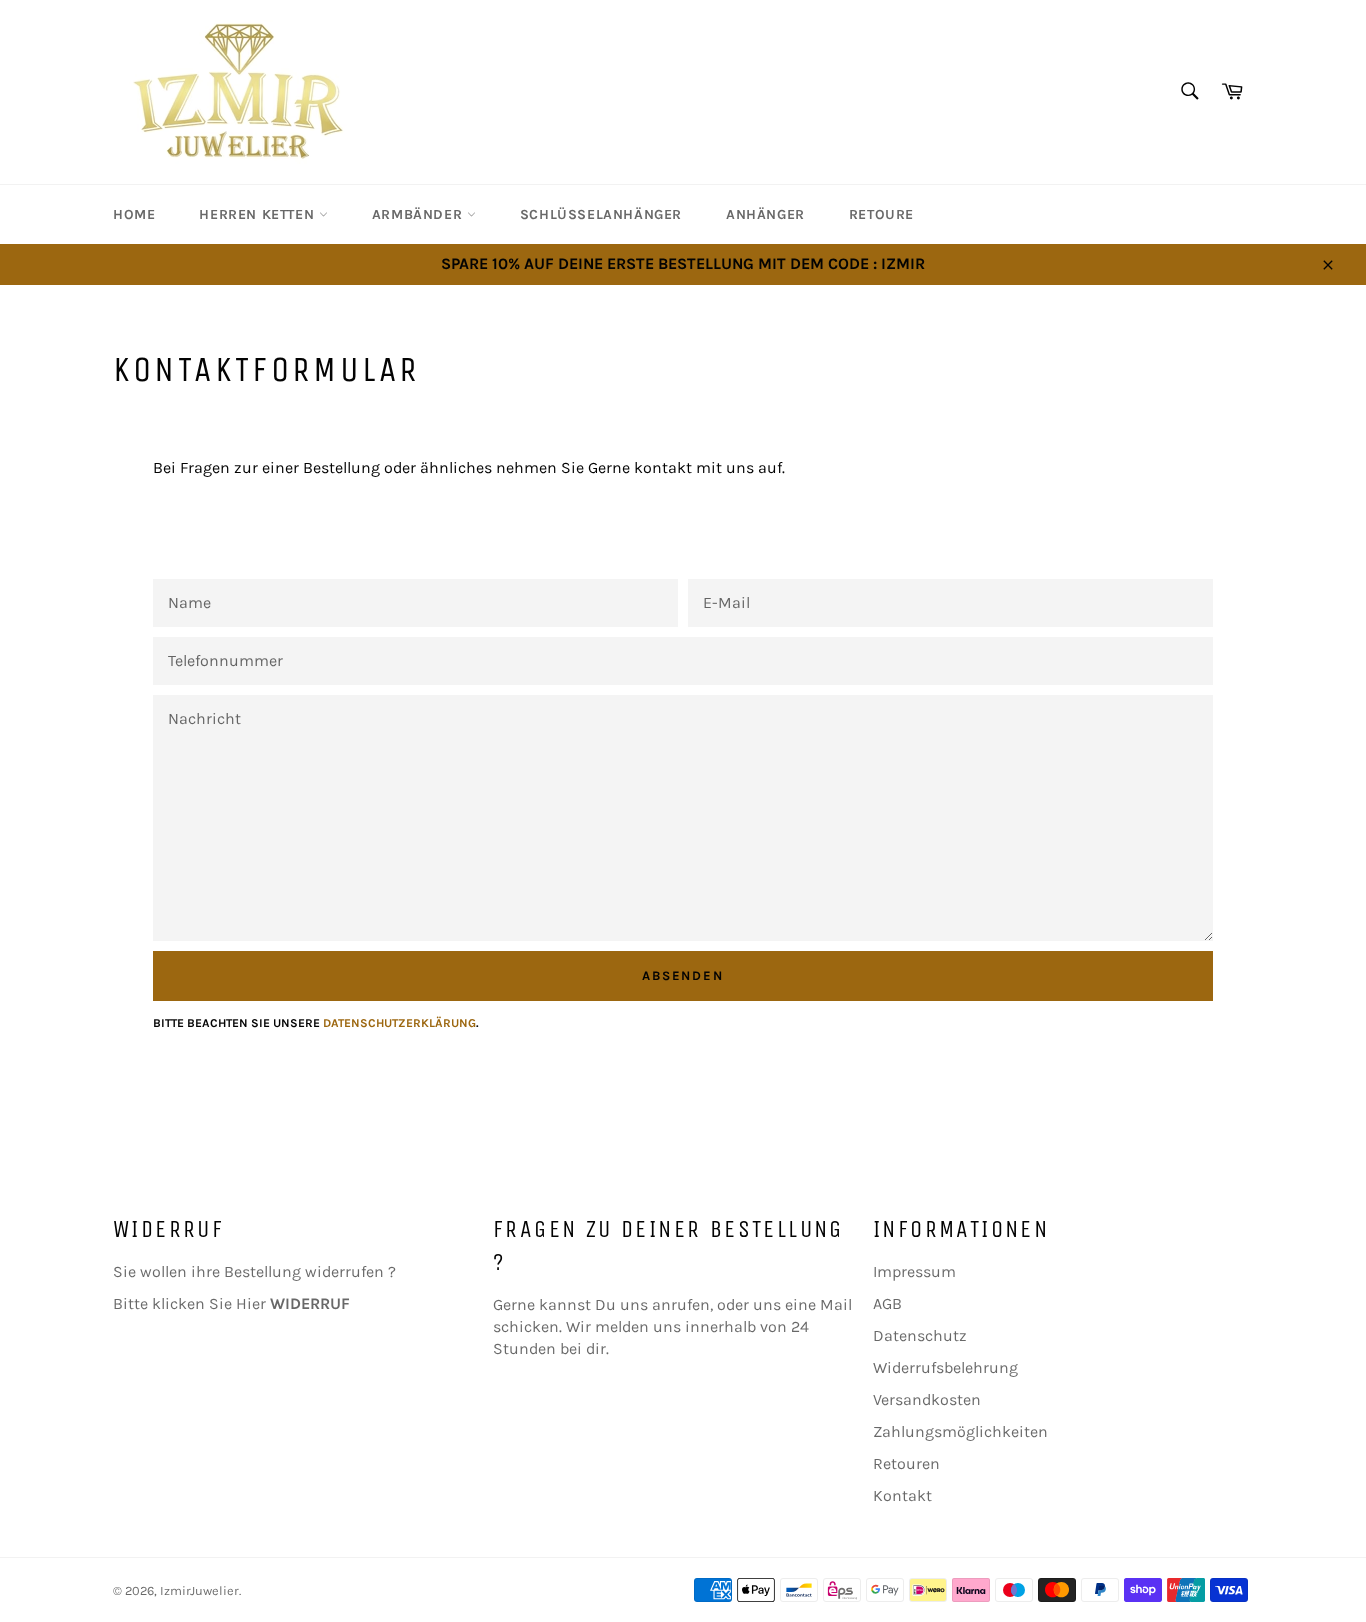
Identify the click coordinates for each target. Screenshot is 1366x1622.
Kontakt (902, 1495)
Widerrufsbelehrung (945, 1367)
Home (134, 214)
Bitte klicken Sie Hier (231, 1303)
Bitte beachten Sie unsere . (316, 1023)
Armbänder (419, 214)
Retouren (906, 1463)
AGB (887, 1303)
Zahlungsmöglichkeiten (960, 1431)
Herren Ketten (258, 214)
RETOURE (881, 214)
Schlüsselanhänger (601, 214)
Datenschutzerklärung (399, 1023)
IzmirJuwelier (199, 1590)
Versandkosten (927, 1399)
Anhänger (765, 214)
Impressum (914, 1271)
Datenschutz (920, 1335)
